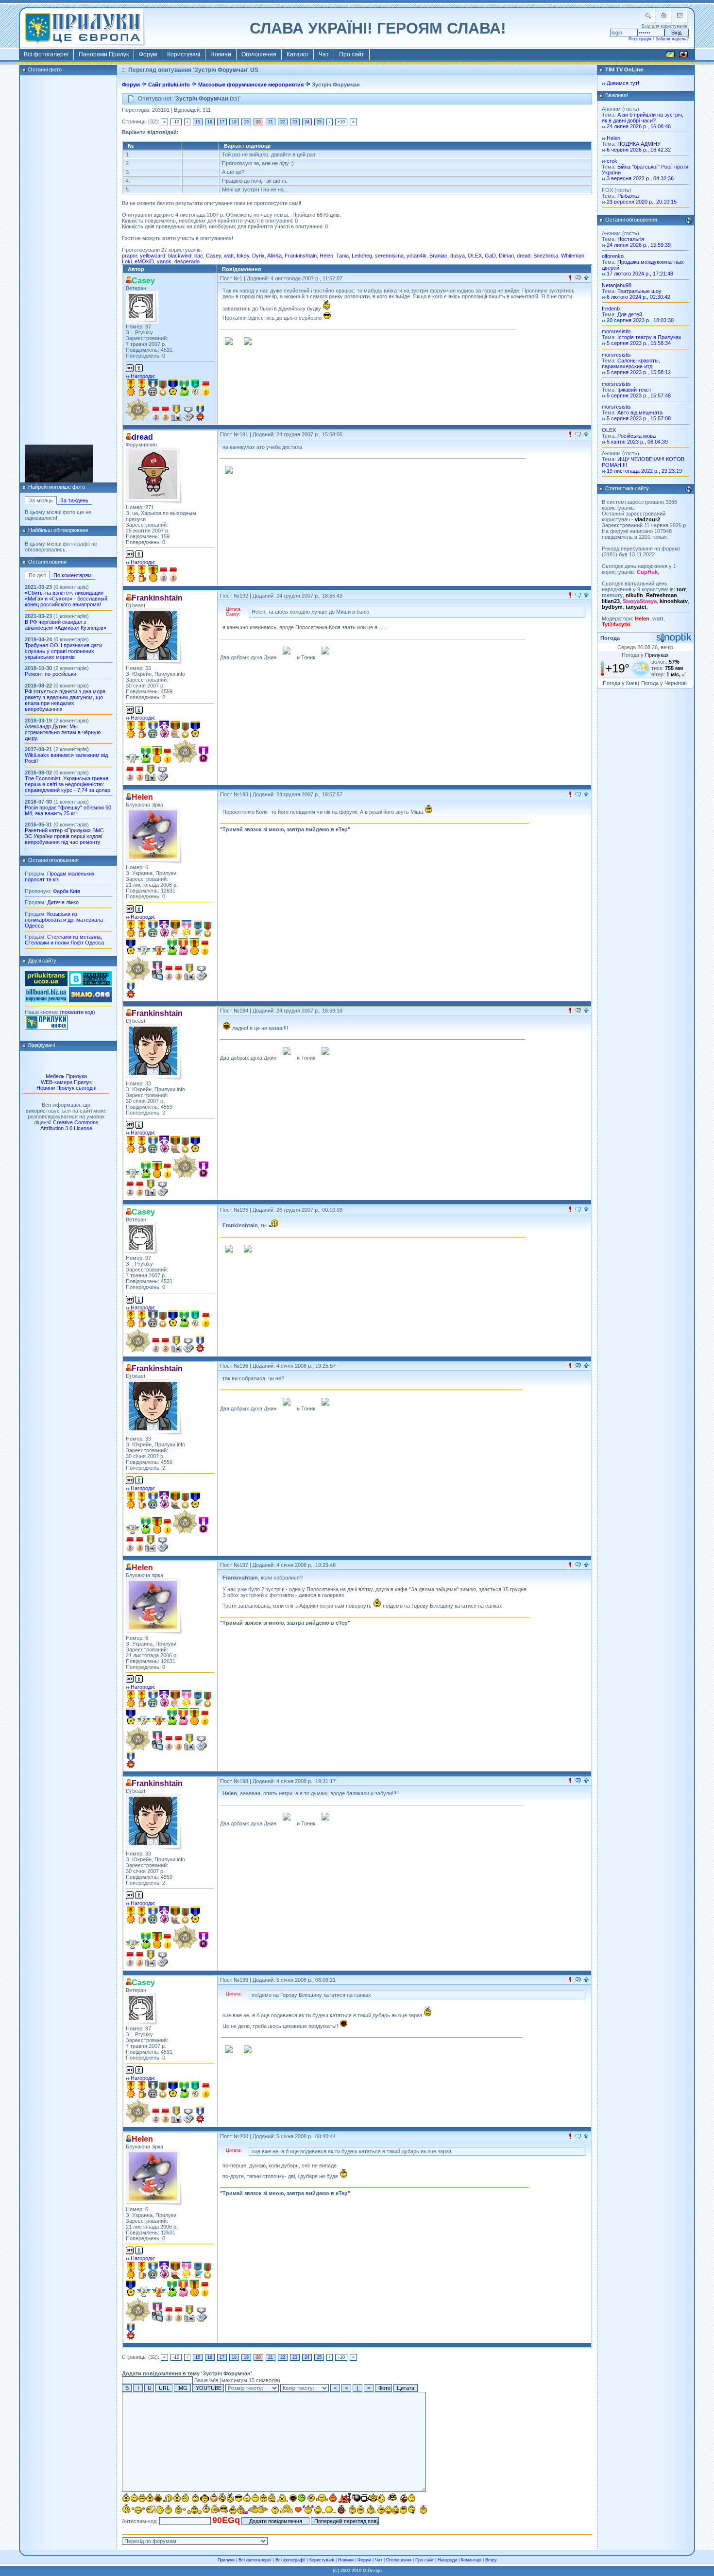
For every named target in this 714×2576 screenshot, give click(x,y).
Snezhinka (546, 256)
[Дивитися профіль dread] (154, 476)
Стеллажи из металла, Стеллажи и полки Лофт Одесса (64, 940)
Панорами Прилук (104, 54)
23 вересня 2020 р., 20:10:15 (642, 202)
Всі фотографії (290, 2560)
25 (319, 122)
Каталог (297, 54)
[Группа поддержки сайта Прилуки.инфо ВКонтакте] (90, 984)
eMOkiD (144, 261)
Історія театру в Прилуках (649, 337)
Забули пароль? (672, 39)
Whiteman (573, 256)
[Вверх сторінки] (586, 278)
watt (229, 256)
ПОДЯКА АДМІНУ (639, 144)
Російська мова (637, 436)
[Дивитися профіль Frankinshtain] (154, 637)
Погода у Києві (621, 683)
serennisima (389, 256)
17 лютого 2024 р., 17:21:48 (640, 274)
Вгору (491, 2560)
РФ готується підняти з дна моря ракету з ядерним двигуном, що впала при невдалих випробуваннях (65, 700)
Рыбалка (628, 196)
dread (524, 256)
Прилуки (226, 2560)
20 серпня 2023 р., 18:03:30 (640, 320)
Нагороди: (143, 376)
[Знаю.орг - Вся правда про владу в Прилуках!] (90, 1000)
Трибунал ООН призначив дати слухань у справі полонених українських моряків (63, 651)
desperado (187, 261)
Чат (324, 54)
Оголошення (259, 54)
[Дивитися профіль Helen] (154, 836)
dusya (458, 256)
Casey (213, 256)
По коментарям (73, 575)
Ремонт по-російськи (51, 674)
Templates (65, 465)
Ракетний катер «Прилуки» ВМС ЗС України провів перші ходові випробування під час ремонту (64, 836)
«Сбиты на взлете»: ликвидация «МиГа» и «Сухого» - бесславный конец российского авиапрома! (66, 599)
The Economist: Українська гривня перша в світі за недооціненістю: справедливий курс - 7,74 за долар (68, 784)
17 (222, 122)
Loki (127, 261)
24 (307, 122)
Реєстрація (640, 39)
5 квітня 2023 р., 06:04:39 (637, 442)
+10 (341, 122)
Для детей (630, 314)
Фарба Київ (67, 891)
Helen (326, 256)
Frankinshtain (301, 256)
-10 (176, 122)
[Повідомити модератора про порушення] (570, 278)
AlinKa (274, 256)
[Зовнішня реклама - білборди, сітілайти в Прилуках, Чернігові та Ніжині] (46, 1000)
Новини (221, 54)
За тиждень (74, 500)
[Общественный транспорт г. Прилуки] (46, 984)
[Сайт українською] (670, 56)
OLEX (475, 256)
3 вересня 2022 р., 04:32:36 (640, 178)
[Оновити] (689, 221)
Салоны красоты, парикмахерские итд (631, 363)
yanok (164, 261)
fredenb (611, 309)
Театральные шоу (639, 291)
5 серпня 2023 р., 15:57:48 (639, 395)
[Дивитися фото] (59, 449)
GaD (490, 256)
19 (246, 122)
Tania (342, 256)
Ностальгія (631, 239)
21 (271, 122)
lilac (199, 256)
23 (295, 122)
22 (283, 122)
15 (198, 122)
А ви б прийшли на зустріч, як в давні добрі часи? (643, 118)
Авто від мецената (640, 412)
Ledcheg (362, 256)
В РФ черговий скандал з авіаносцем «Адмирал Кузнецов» (66, 625)
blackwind (180, 256)
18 (234, 122)
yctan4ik (416, 256)
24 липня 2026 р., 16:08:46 (639, 126)
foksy (243, 256)
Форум (148, 54)
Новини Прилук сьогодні (66, 1088)
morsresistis (68, 460)
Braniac (438, 256)
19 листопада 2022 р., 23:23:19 (644, 471)
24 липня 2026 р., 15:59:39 (639, 245)
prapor (129, 256)
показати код (77, 1012)
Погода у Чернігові (664, 683)
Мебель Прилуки (66, 1076)
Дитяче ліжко (63, 902)
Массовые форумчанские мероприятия (251, 85)
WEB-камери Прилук (66, 1082)
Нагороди (447, 2560)
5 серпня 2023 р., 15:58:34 (639, 343)
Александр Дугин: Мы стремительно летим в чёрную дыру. (63, 732)
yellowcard (153, 256)
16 (210, 122)
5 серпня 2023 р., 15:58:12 (639, 372)
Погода (610, 638)
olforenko (613, 256)
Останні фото (45, 69)
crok (612, 161)
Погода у (645, 655)
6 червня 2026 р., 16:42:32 (639, 150)
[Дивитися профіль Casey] (142, 307)
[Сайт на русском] (683, 56)
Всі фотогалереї (46, 54)
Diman (506, 256)
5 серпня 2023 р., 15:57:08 (639, 418)
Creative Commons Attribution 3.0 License (69, 1125)
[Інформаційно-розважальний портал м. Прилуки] (46, 1028)
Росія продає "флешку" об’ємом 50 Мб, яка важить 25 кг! (68, 810)
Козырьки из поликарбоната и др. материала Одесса (64, 920)
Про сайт (352, 54)
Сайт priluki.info (169, 85)
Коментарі (471, 2560)
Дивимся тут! (623, 83)
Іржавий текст (634, 390)
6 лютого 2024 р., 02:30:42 (638, 297)
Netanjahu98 (617, 285)
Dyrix (258, 256)
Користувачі (184, 54)
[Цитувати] (578, 278)
